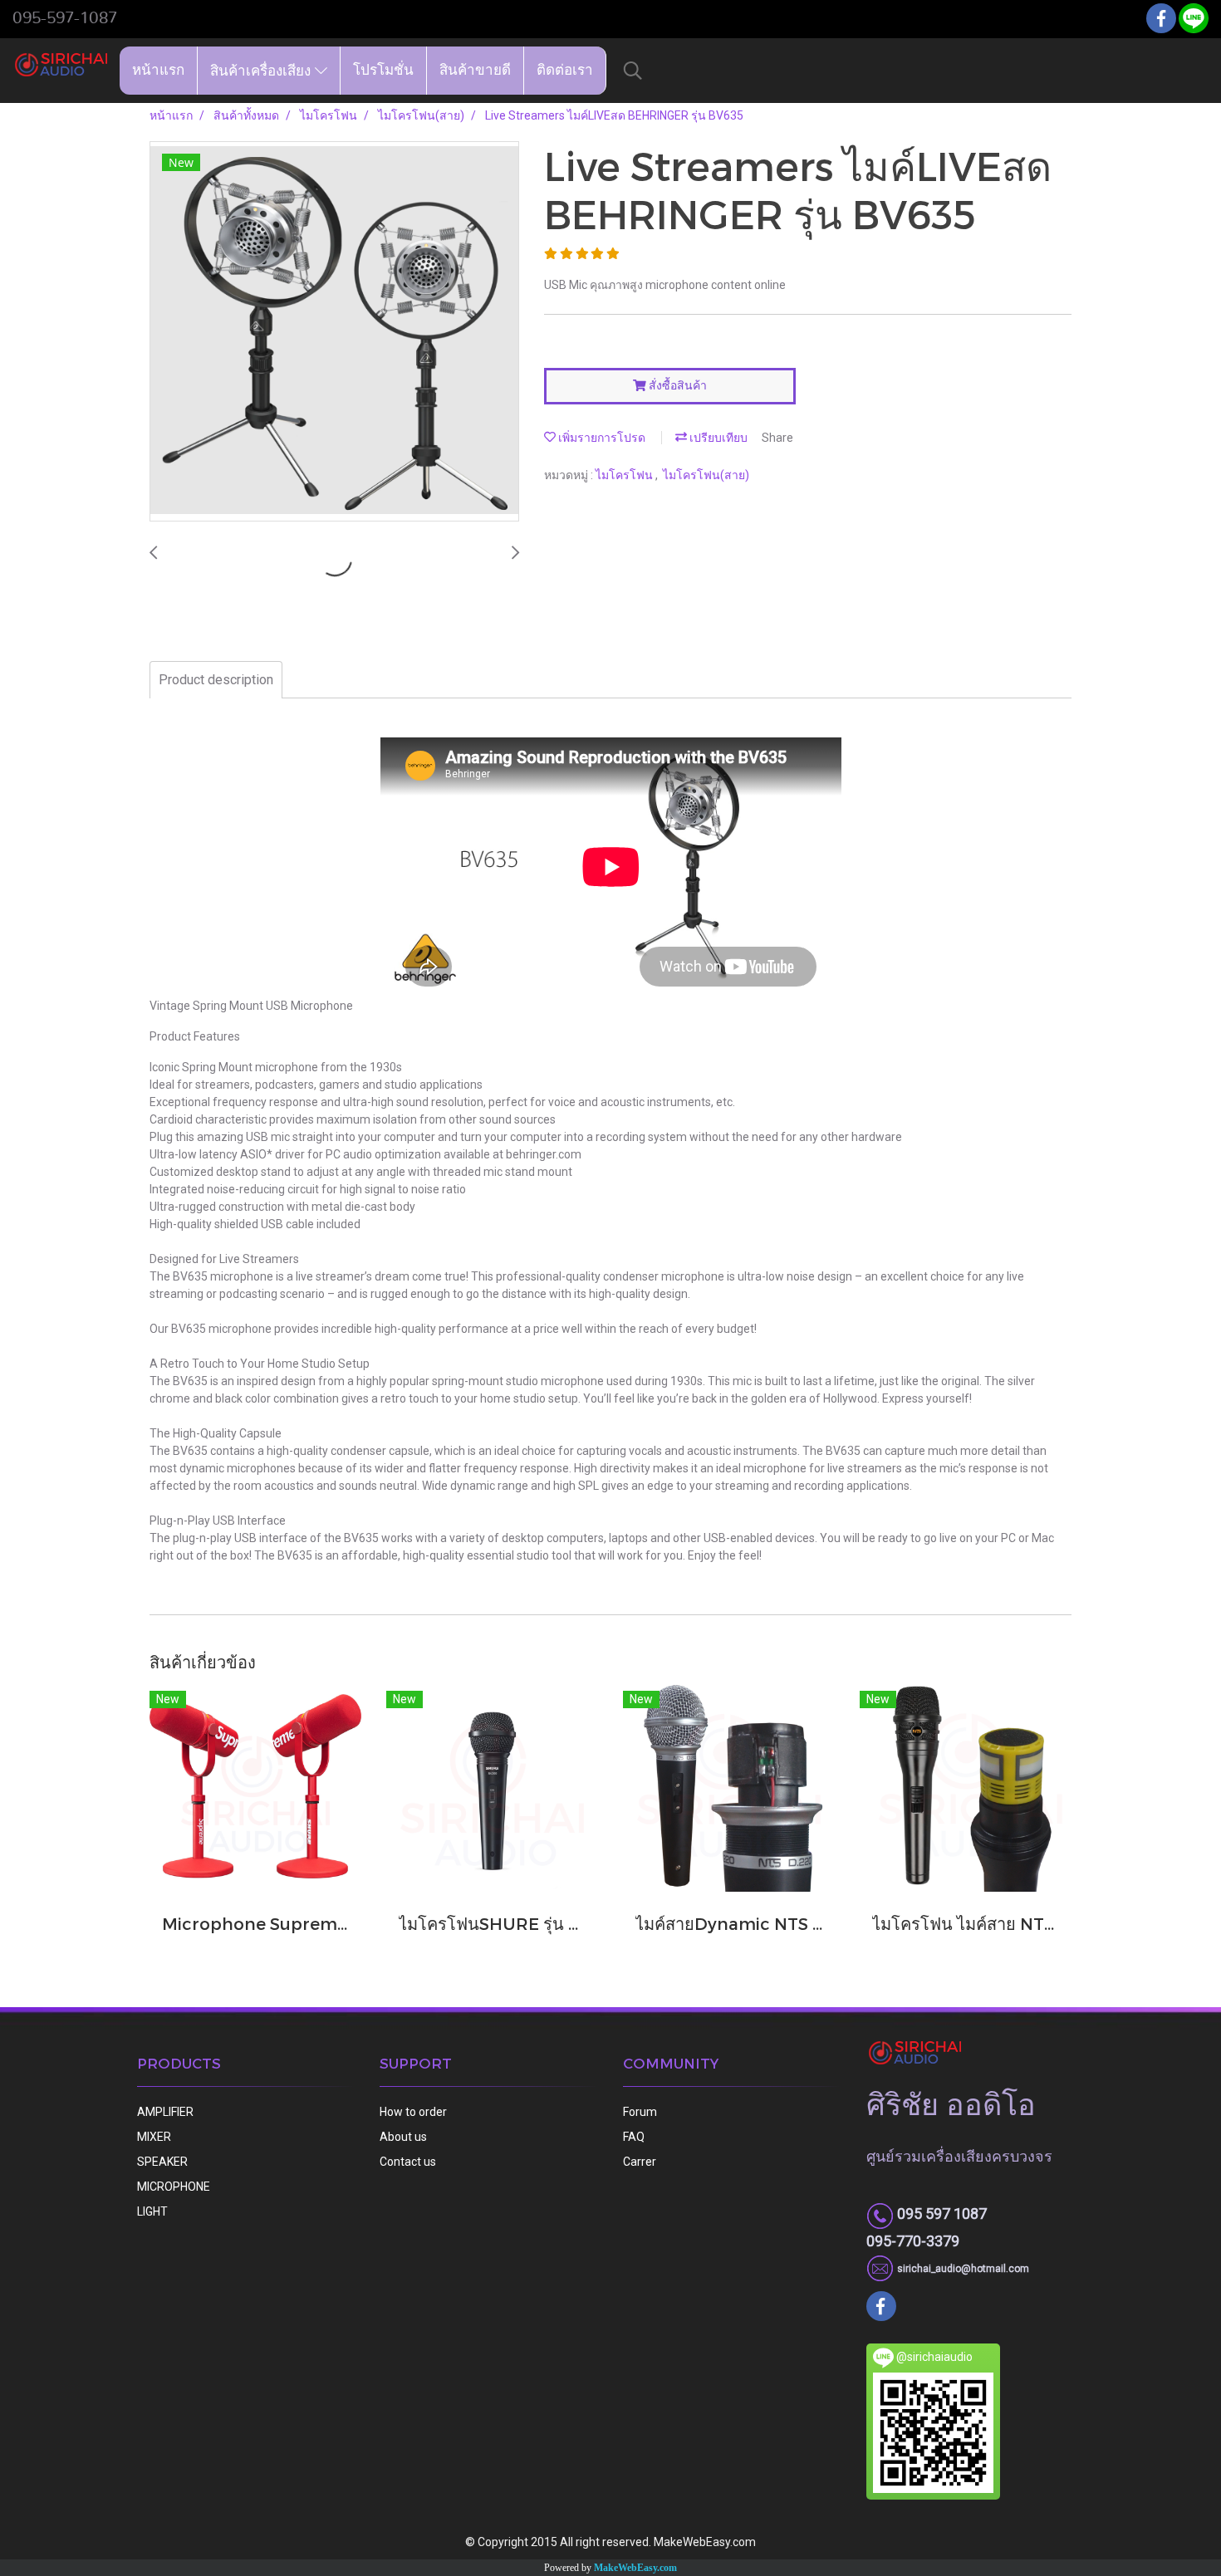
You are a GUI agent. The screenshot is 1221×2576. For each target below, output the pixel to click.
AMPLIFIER (165, 2112)
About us (403, 2137)
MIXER (154, 2137)
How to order (413, 2112)
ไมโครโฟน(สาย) (706, 475)
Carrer (640, 2162)
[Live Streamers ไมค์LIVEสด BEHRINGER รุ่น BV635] (334, 332)
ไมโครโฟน (625, 475)
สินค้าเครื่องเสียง (262, 70)
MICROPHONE (174, 2187)
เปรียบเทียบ (717, 438)
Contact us (408, 2162)
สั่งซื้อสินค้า (677, 385)
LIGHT (152, 2211)
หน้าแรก (158, 70)
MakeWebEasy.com (635, 2568)
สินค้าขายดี (475, 70)
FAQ (634, 2137)
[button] (633, 71)
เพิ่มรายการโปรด (601, 438)
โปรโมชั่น (383, 70)
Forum (640, 2112)
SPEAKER (162, 2162)
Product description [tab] (216, 680)
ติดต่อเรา (565, 70)
